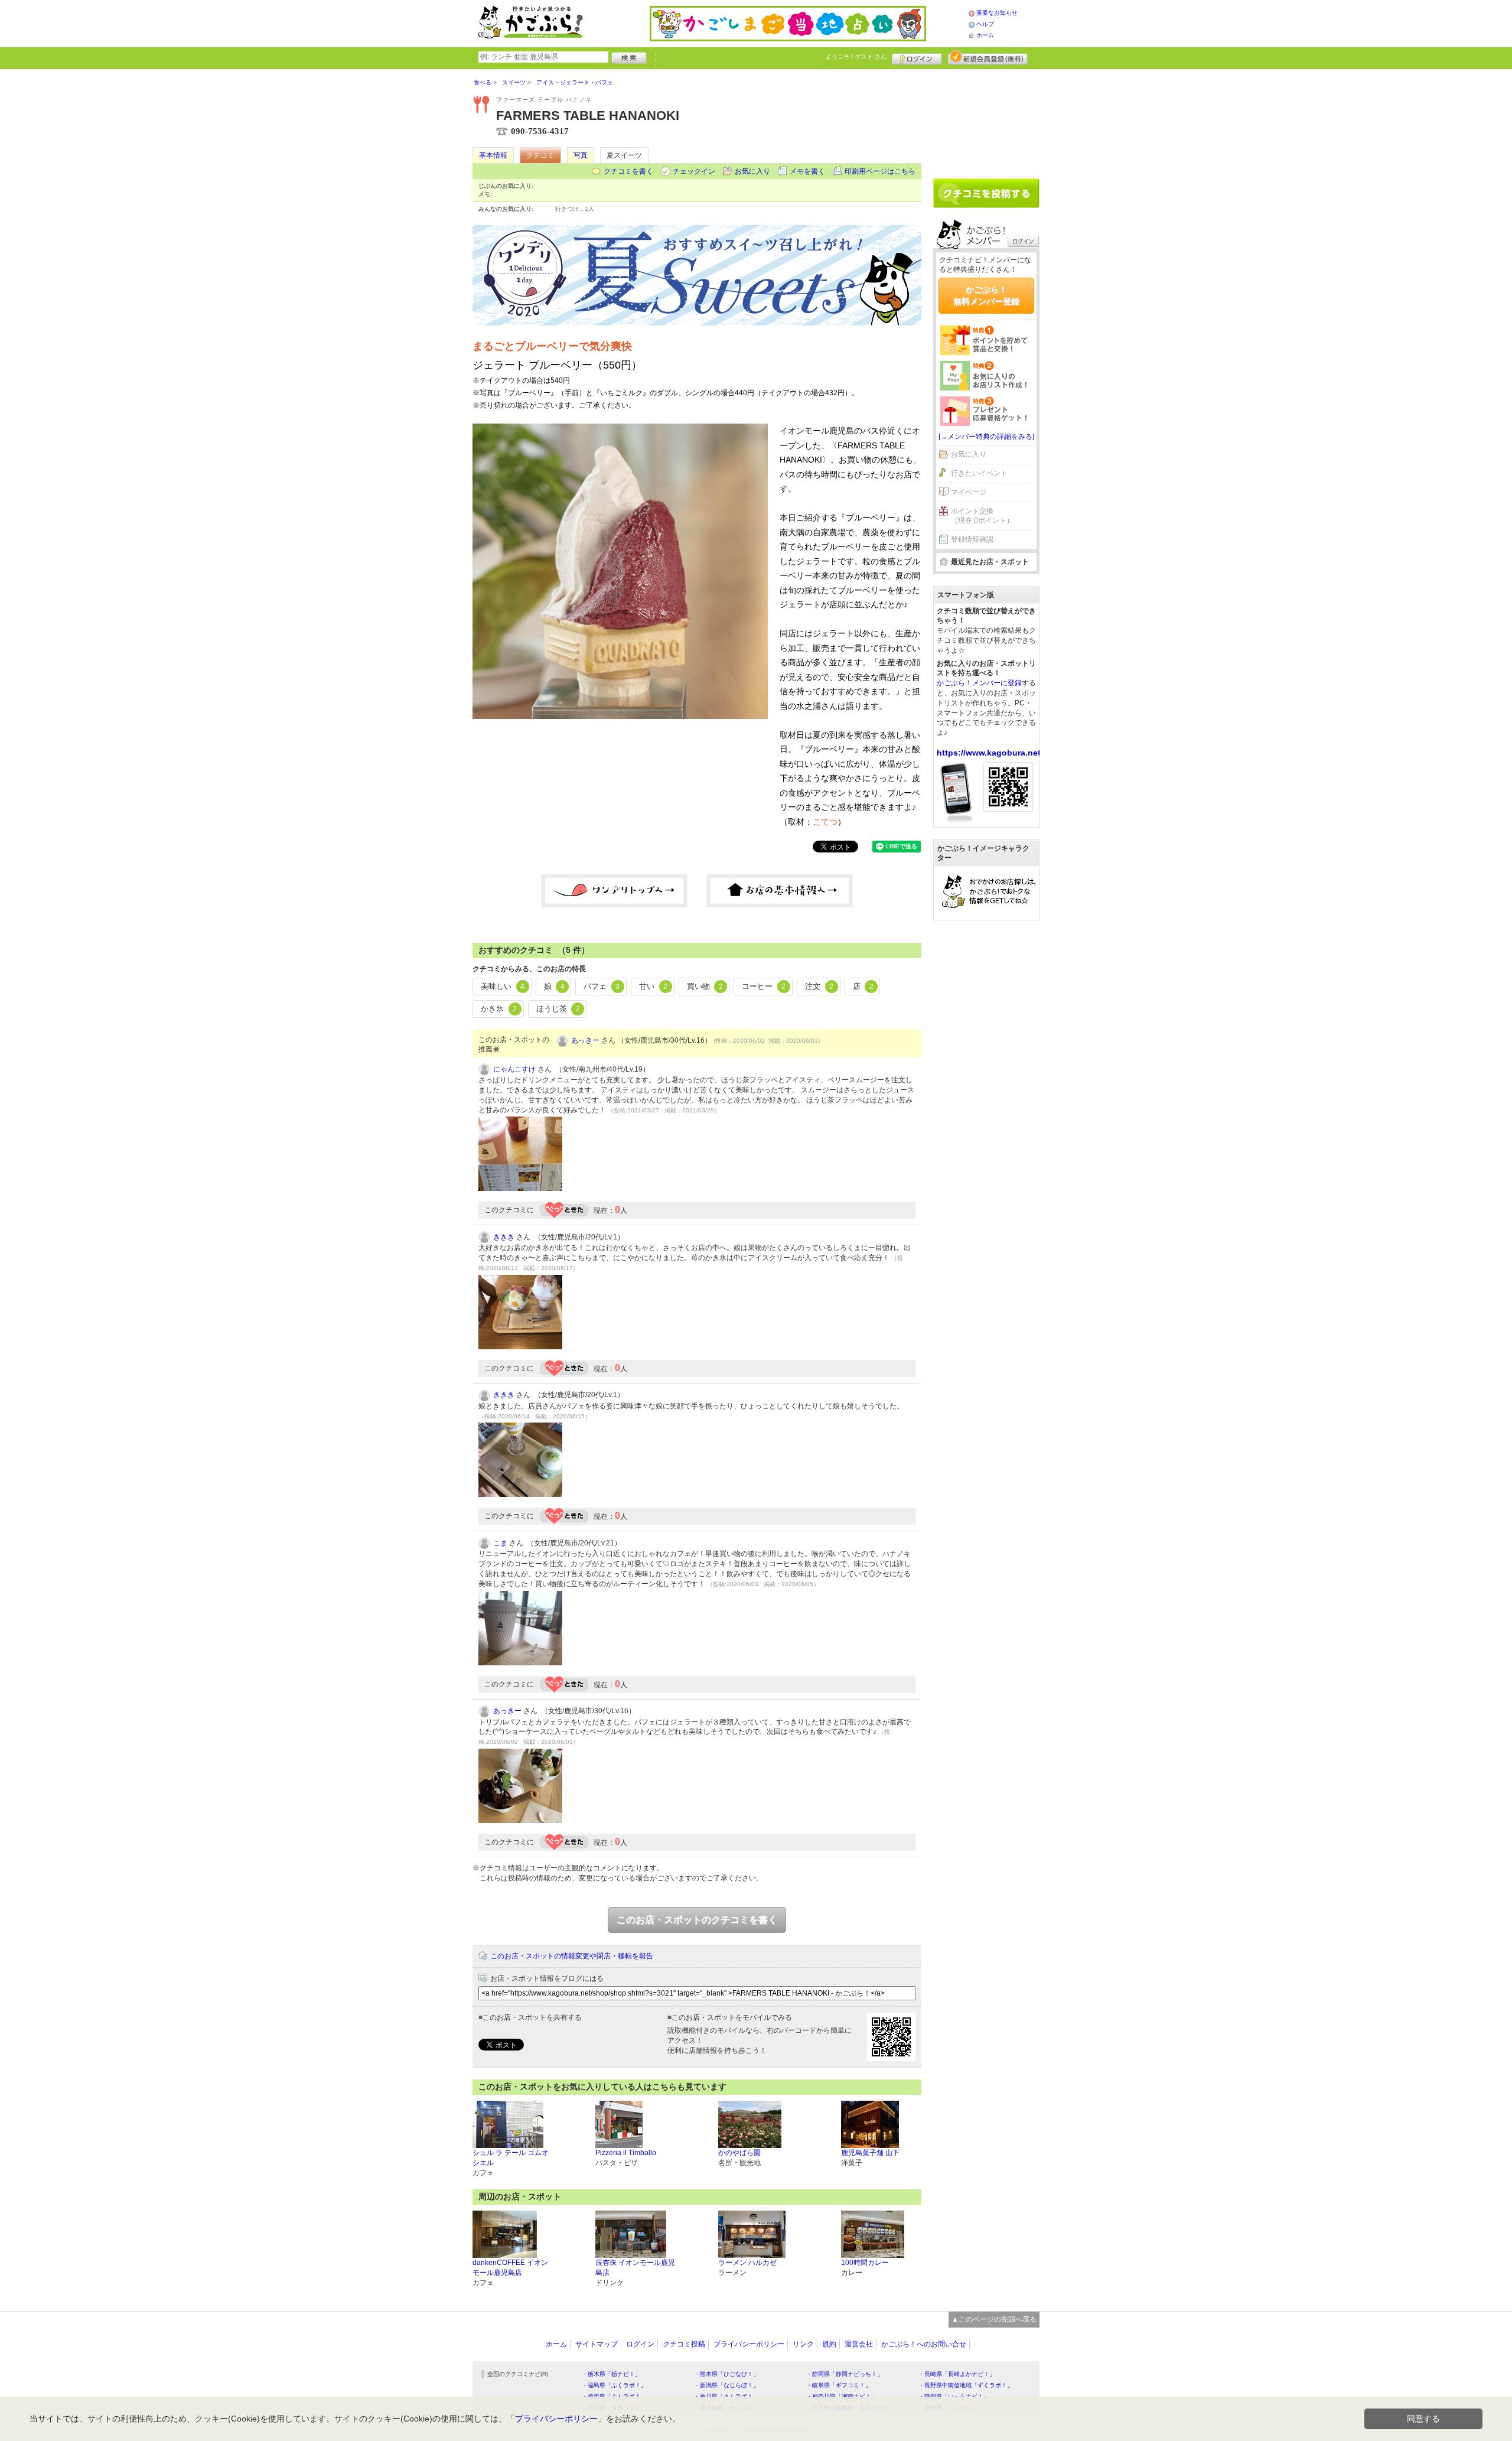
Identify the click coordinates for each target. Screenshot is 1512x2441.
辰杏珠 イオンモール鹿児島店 (635, 2268)
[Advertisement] (986, 119)
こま (500, 1543)
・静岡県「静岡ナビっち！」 (845, 2374)
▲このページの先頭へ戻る (994, 2319)
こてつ (825, 822)
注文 (819, 986)
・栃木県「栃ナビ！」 (611, 2374)
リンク (803, 2344)
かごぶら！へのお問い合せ (924, 2344)
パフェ (602, 986)
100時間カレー (865, 2263)
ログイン (917, 57)
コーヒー (764, 986)
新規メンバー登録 (988, 57)
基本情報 (493, 155)
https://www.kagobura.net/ (990, 753)
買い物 (705, 986)
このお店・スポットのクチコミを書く (697, 1920)
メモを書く (807, 171)
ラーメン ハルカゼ (747, 2263)
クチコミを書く (628, 171)
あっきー (585, 1040)
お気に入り (752, 171)
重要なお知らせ (997, 13)
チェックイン (694, 171)
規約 (829, 2344)
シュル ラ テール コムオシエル (511, 2158)
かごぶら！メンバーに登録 (979, 683)
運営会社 (859, 2344)
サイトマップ (597, 2344)
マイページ (969, 492)
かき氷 (499, 1009)
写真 (581, 155)
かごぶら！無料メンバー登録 (986, 295)
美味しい (503, 986)
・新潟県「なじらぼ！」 (726, 2385)
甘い (653, 986)
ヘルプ (985, 24)
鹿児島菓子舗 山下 (870, 2153)
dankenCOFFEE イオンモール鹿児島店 (510, 2268)
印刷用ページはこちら (880, 171)
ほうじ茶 (558, 1009)
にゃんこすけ (514, 1069)
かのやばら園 (739, 2153)
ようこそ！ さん (856, 56)
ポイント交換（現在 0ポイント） (982, 516)
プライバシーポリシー (749, 2344)
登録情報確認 (972, 539)
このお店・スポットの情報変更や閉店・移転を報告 (572, 1956)
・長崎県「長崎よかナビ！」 (957, 2374)
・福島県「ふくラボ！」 (614, 2385)
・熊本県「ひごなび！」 (726, 2374)
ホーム (985, 35)
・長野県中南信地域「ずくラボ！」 (966, 2385)
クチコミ (540, 155)
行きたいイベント (979, 473)
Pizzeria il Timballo (626, 2153)
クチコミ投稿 (684, 2344)
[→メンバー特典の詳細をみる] (986, 437)
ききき (504, 1237)
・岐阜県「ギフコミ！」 (839, 2385)
